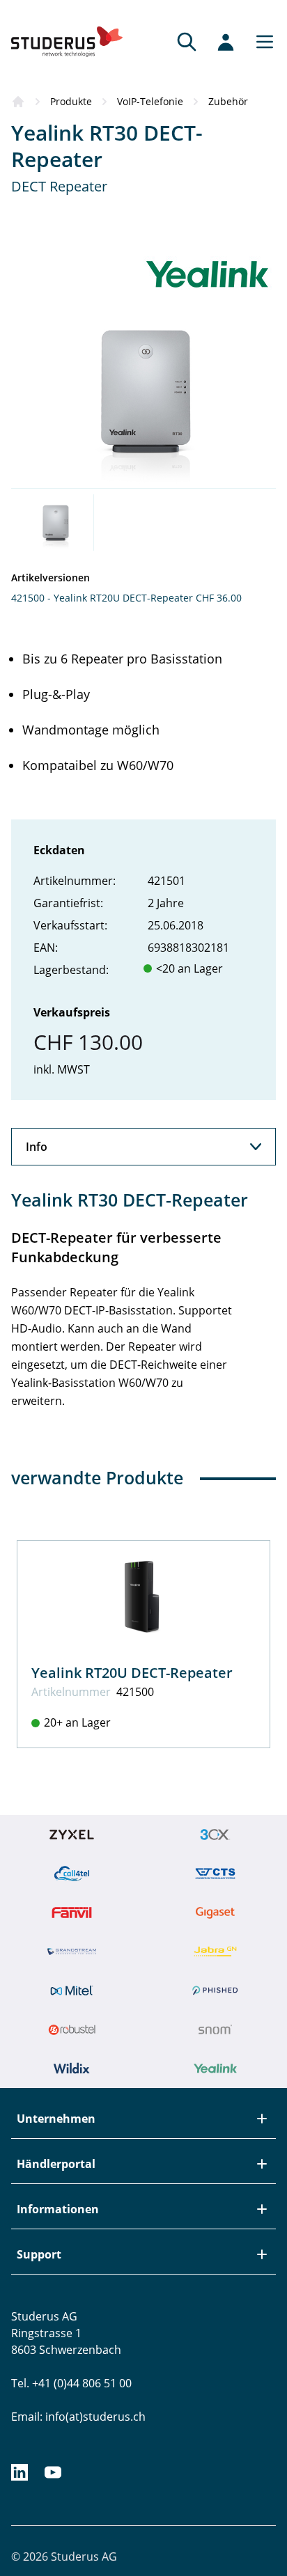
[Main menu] (261, 42)
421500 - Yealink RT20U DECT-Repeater (102, 598)
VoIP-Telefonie (150, 101)
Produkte (71, 101)
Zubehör (228, 101)
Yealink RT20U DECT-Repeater (132, 1673)
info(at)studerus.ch (95, 2417)
